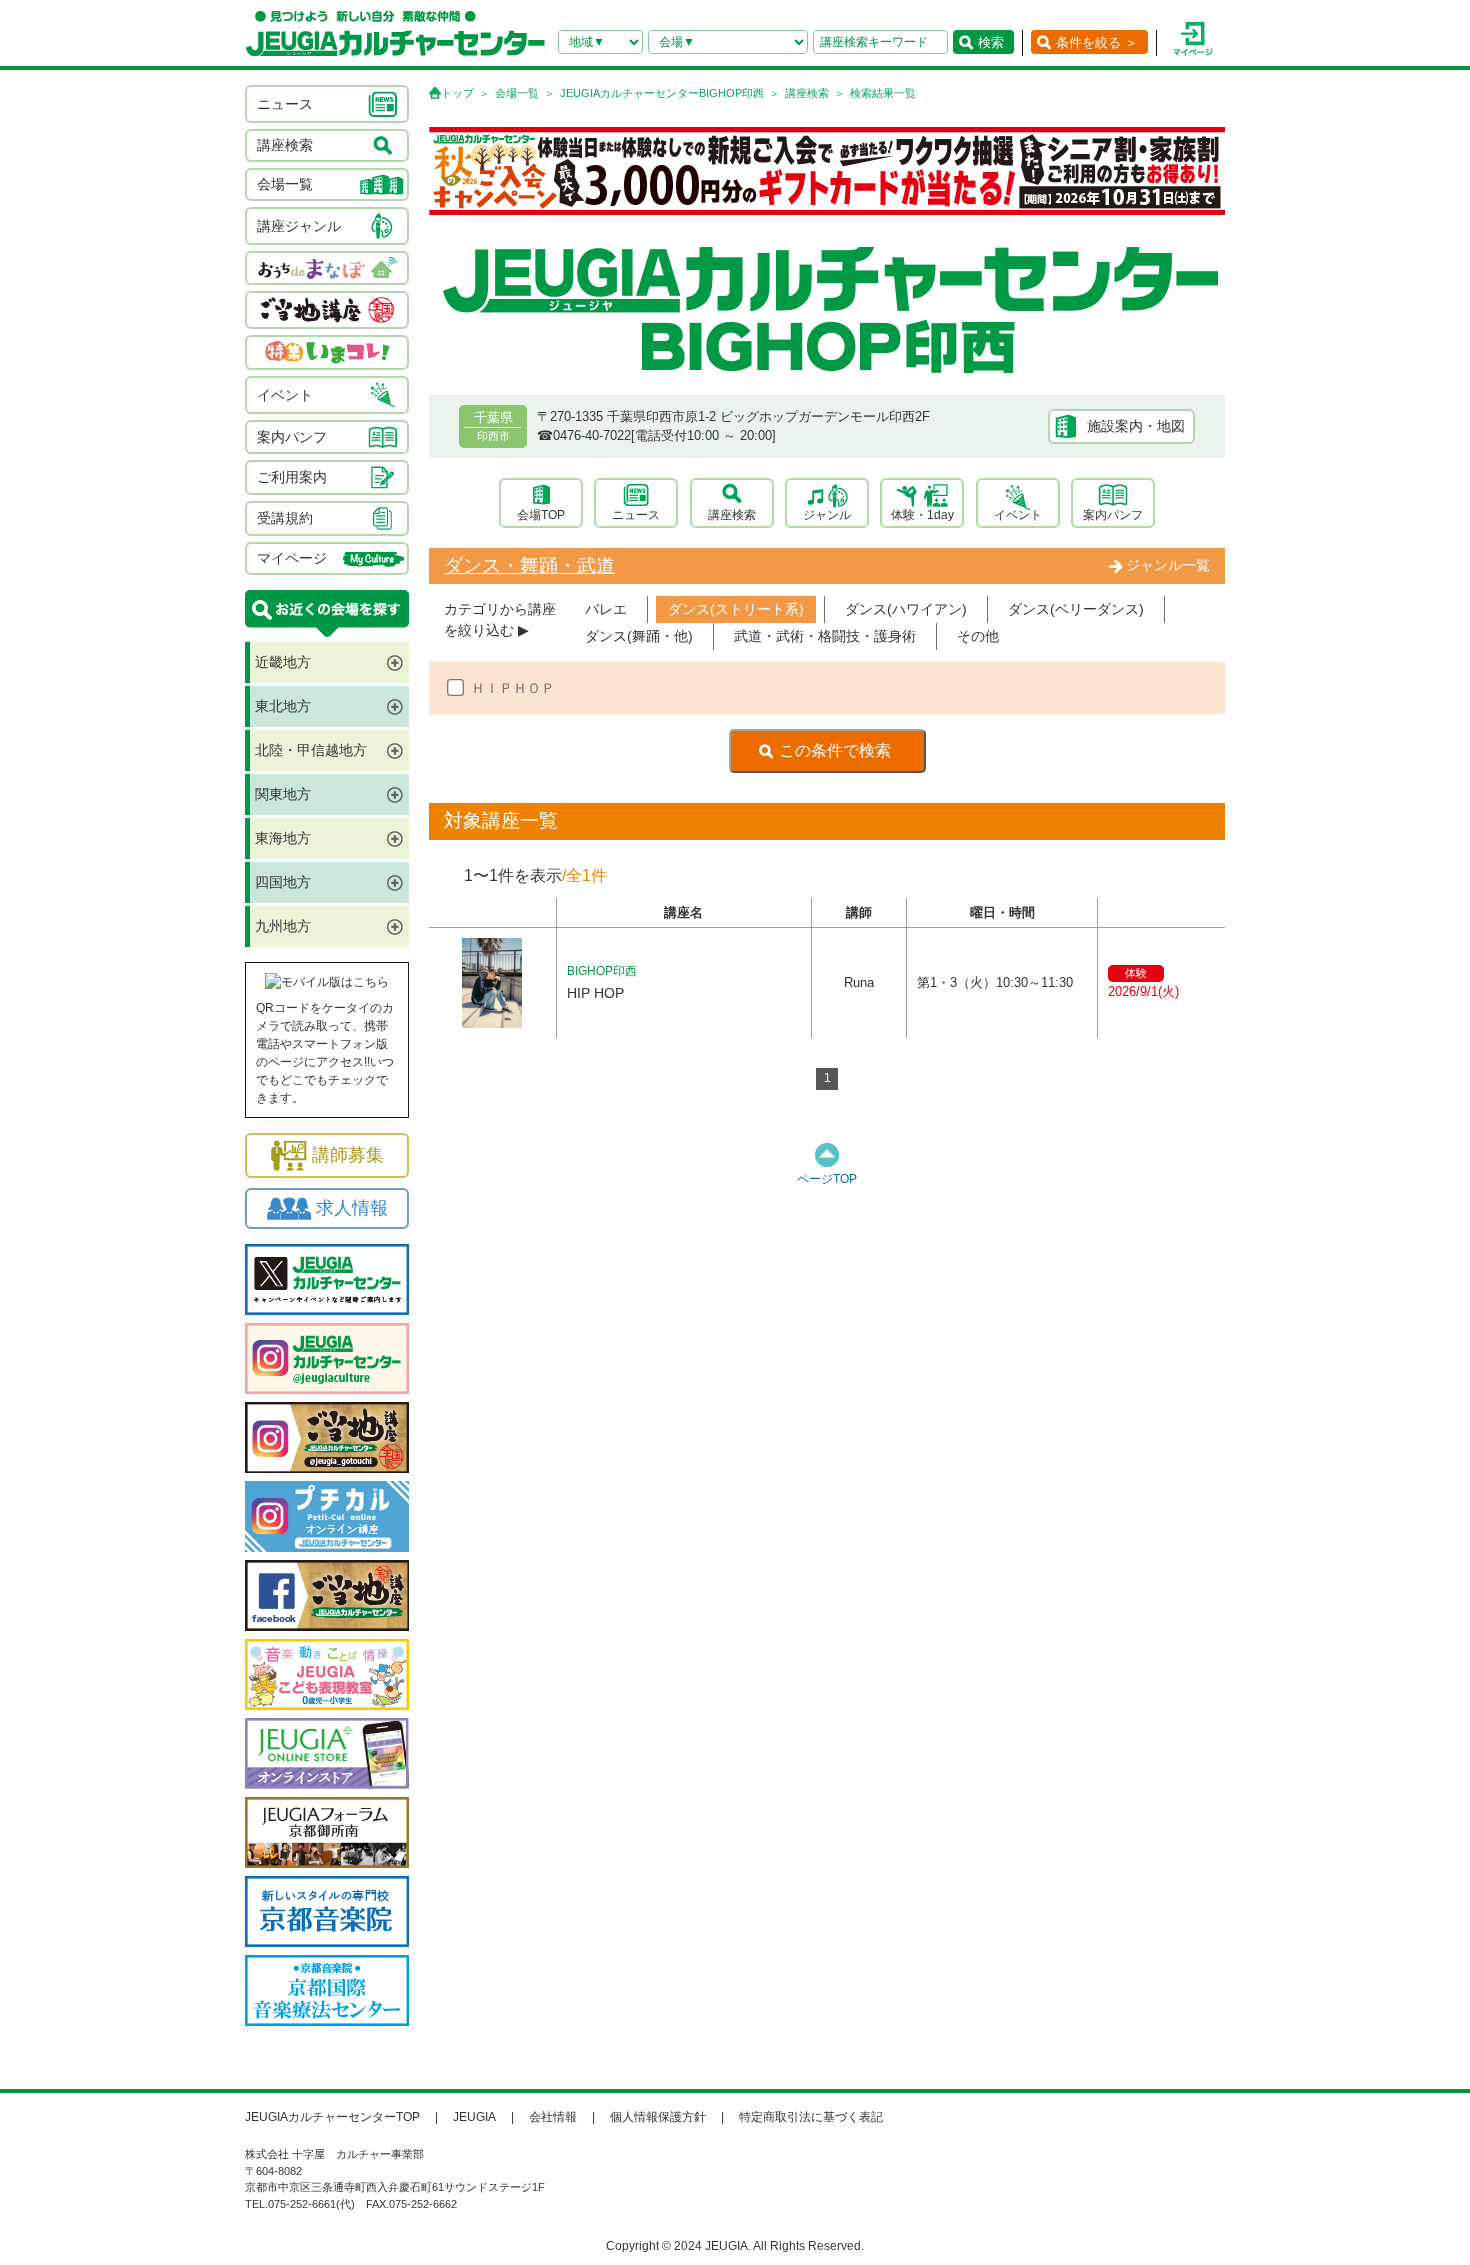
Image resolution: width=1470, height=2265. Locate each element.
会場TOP (541, 515)
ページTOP (827, 1179)
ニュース (636, 515)
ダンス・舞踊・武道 (529, 565)
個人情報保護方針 (658, 2117)
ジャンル (827, 515)
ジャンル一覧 (1168, 565)
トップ (457, 93)
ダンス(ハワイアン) (906, 609)
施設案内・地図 (1136, 426)
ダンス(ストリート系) (736, 609)
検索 (991, 42)
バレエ (606, 609)
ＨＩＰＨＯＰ (513, 688)
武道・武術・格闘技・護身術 (825, 636)
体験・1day (922, 515)
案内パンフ (1113, 515)
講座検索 (807, 93)
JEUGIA (474, 2117)
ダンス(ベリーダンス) (1076, 609)
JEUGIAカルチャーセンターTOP (332, 2117)
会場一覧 (517, 93)
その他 (978, 636)
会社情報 (553, 2117)
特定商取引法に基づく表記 (811, 2117)
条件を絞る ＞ (1097, 42)
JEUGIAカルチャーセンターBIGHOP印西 (662, 93)
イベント (1018, 515)
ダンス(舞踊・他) (639, 636)
